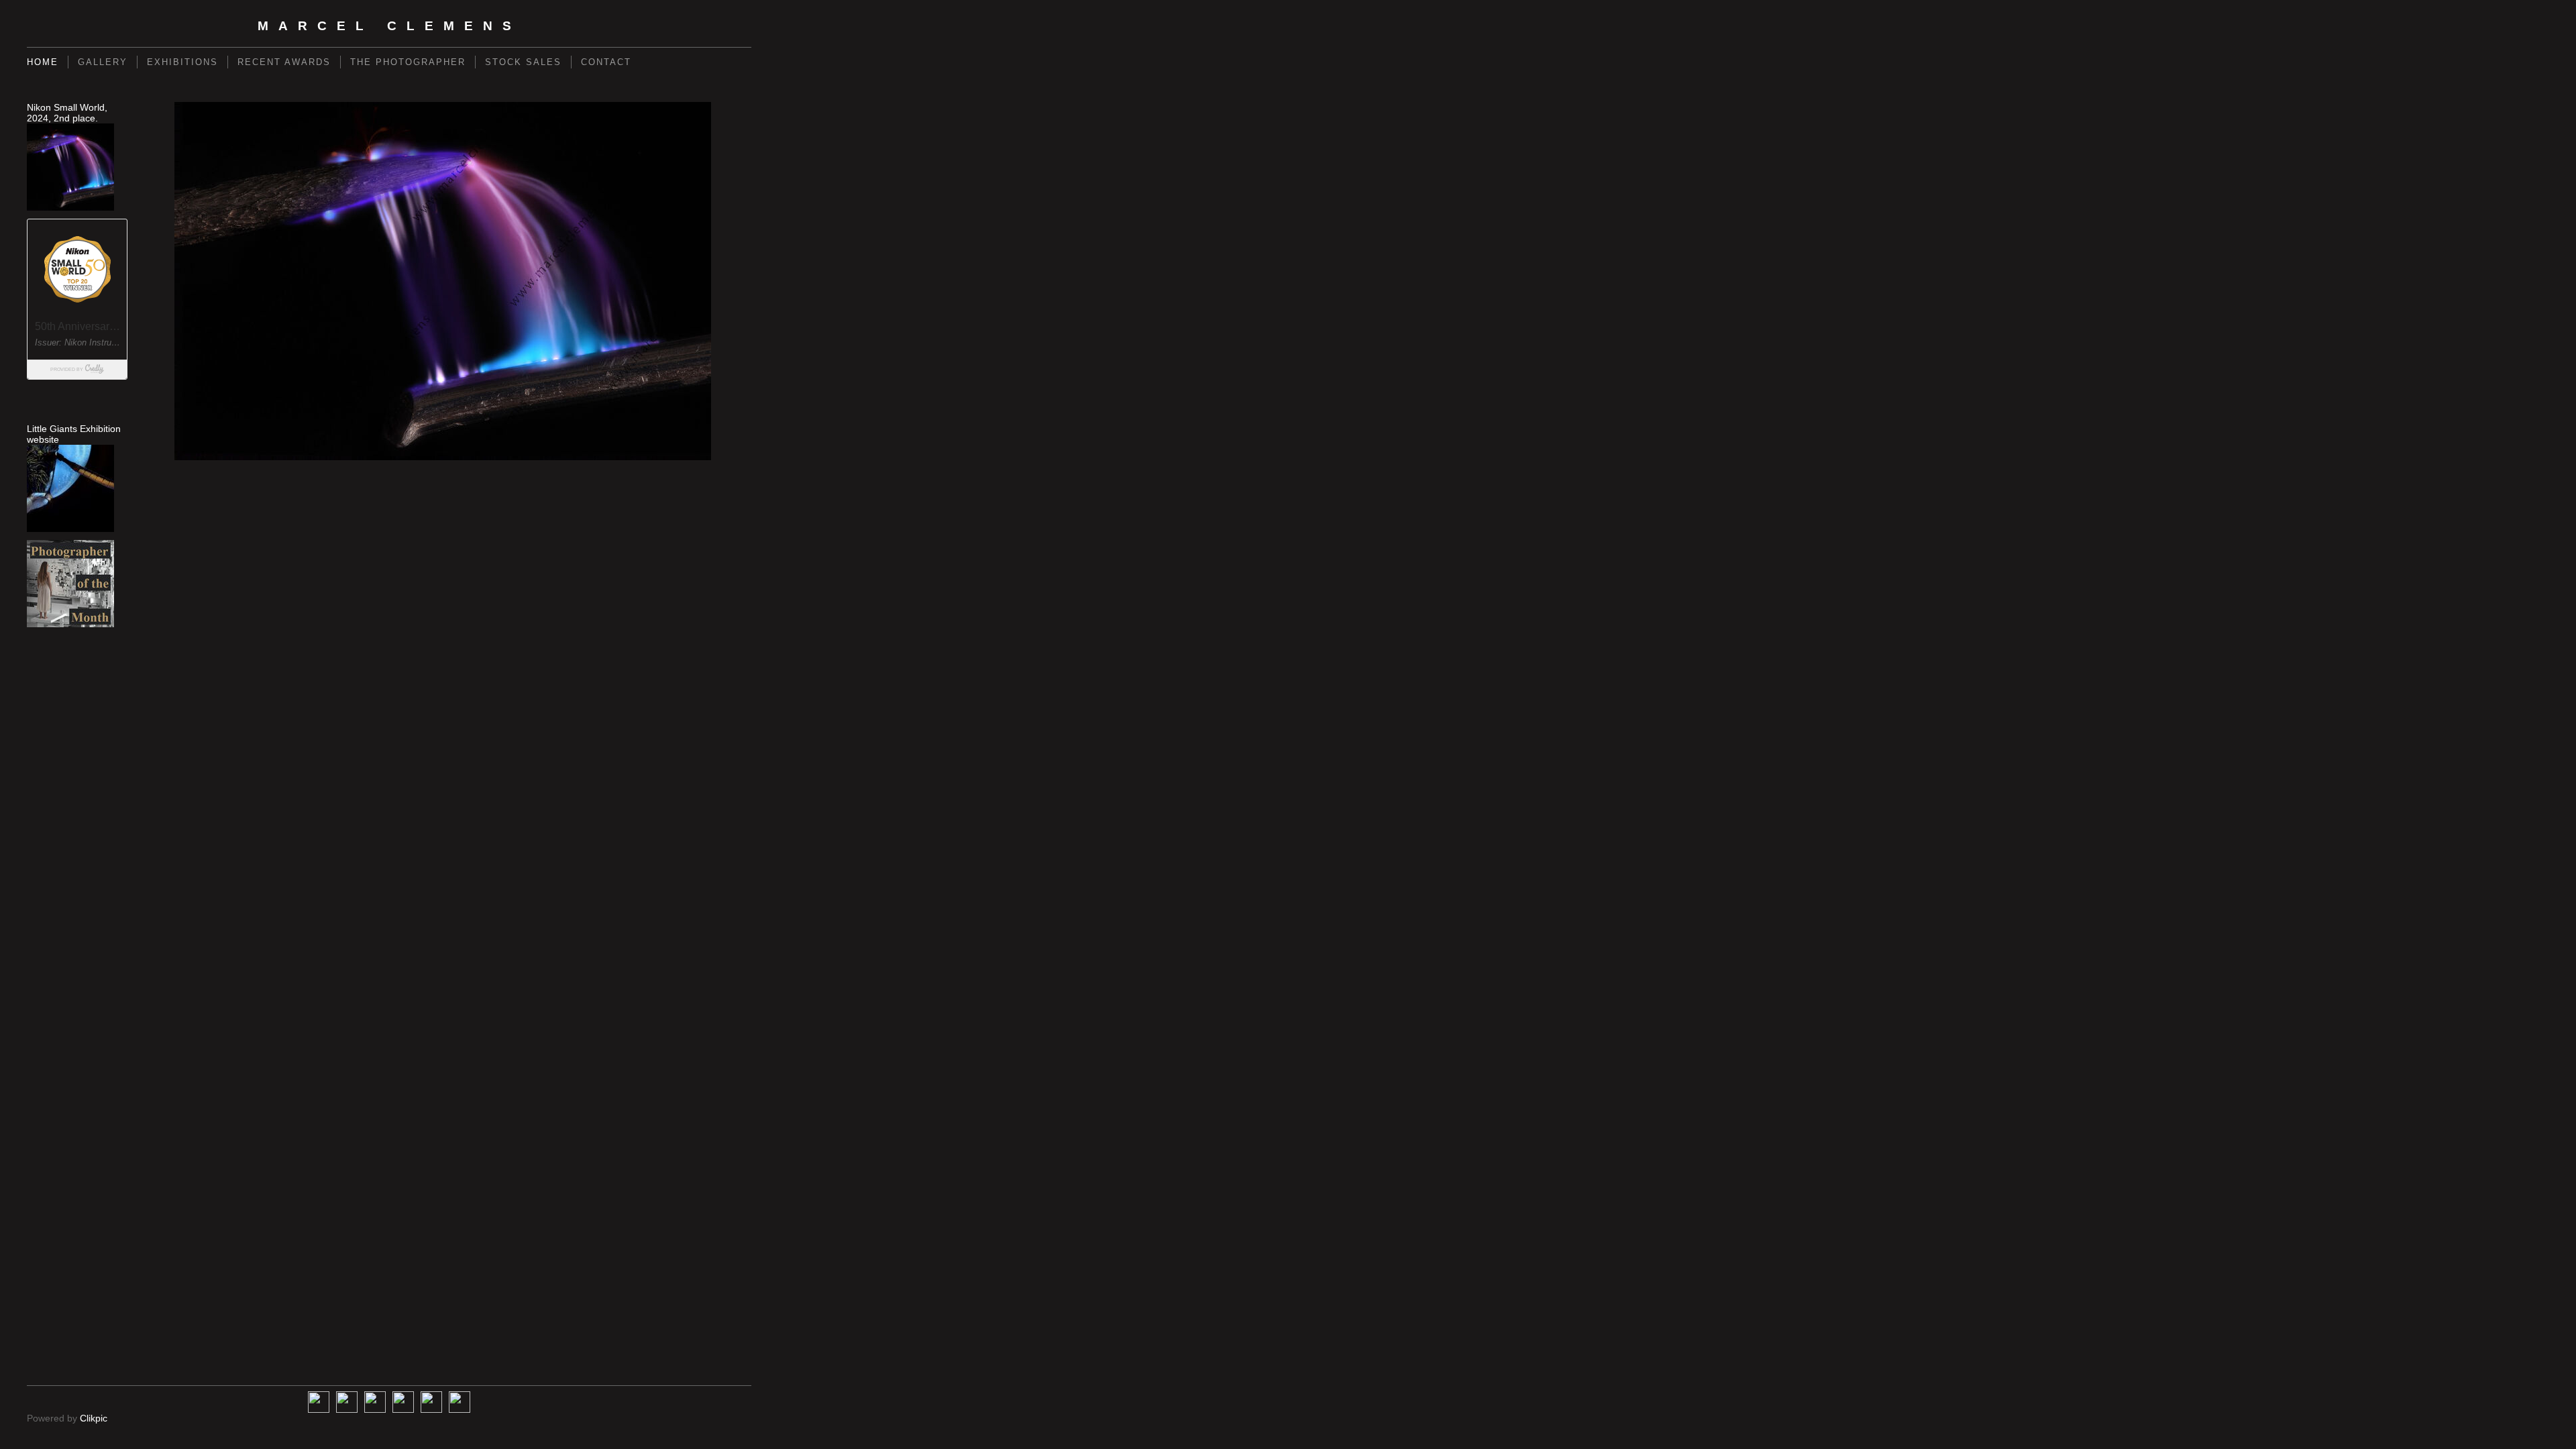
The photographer (408, 62)
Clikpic (94, 1418)
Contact (606, 62)
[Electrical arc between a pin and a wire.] (443, 281)
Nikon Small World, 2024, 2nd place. (67, 113)
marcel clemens (389, 26)
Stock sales (523, 62)
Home (43, 62)
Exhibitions (182, 62)
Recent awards (284, 62)
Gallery (103, 62)
